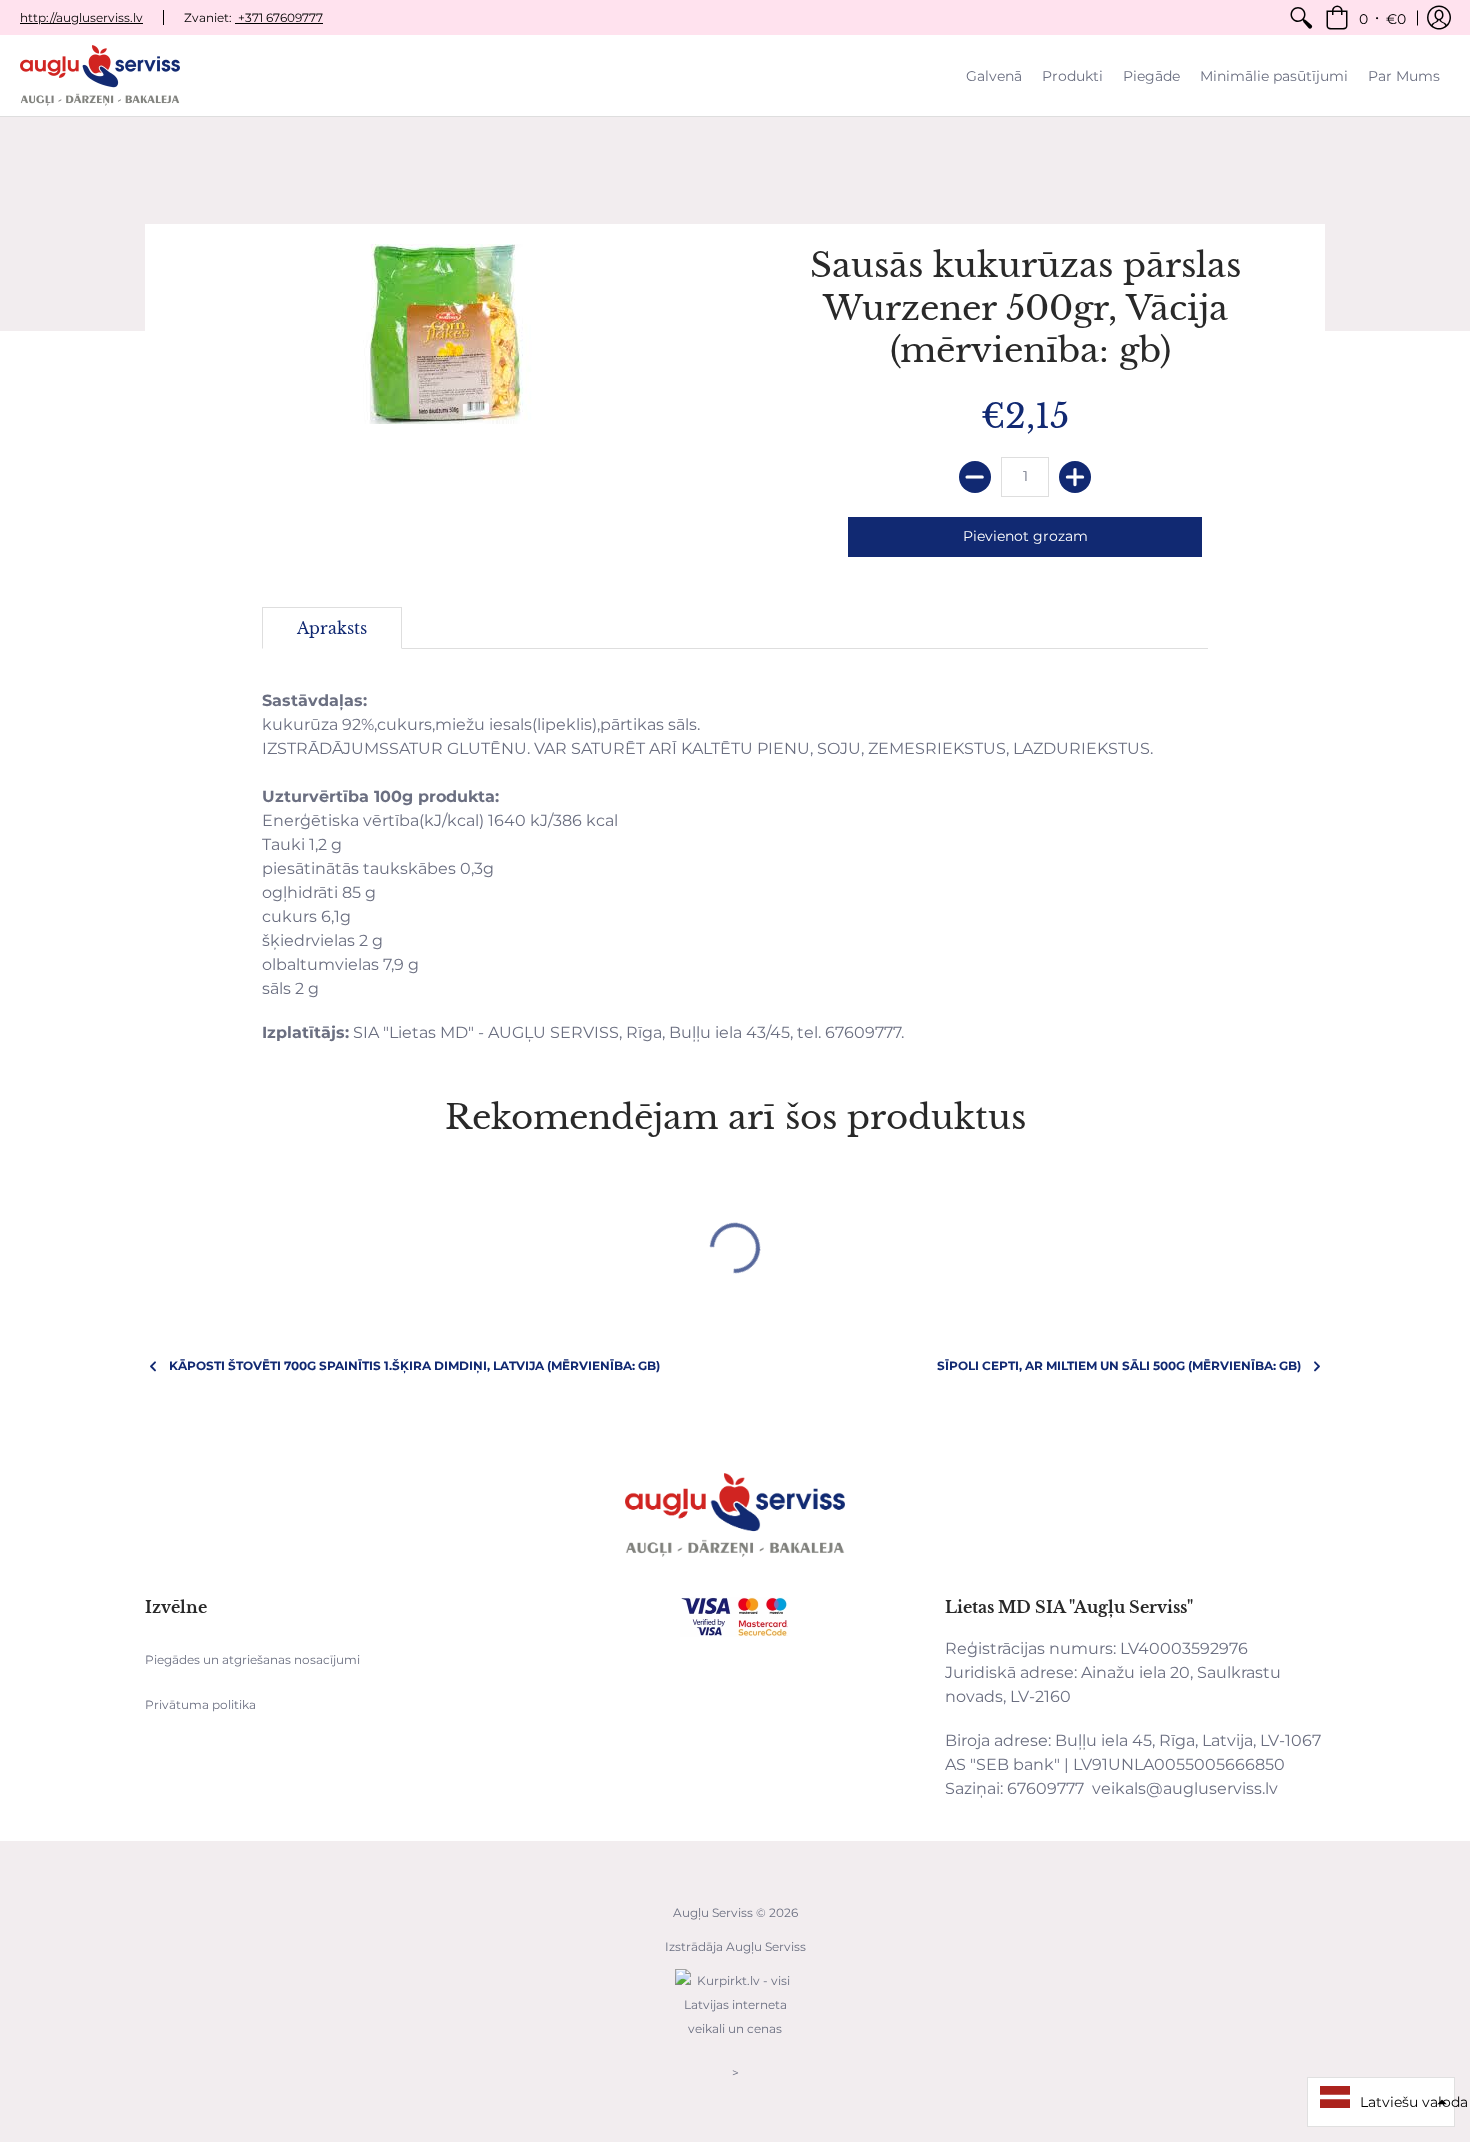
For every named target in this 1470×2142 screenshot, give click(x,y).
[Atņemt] (975, 477)
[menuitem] (1301, 17)
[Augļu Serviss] (100, 75)
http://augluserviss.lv (81, 17)
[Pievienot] (1075, 477)
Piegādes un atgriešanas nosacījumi (252, 1659)
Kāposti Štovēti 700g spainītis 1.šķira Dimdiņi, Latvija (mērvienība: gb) (414, 1365)
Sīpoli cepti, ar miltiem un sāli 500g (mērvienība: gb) (1119, 1365)
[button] (1365, 17)
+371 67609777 (279, 17)
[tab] (332, 628)
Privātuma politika (200, 1704)
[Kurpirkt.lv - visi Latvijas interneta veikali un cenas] (735, 2038)
